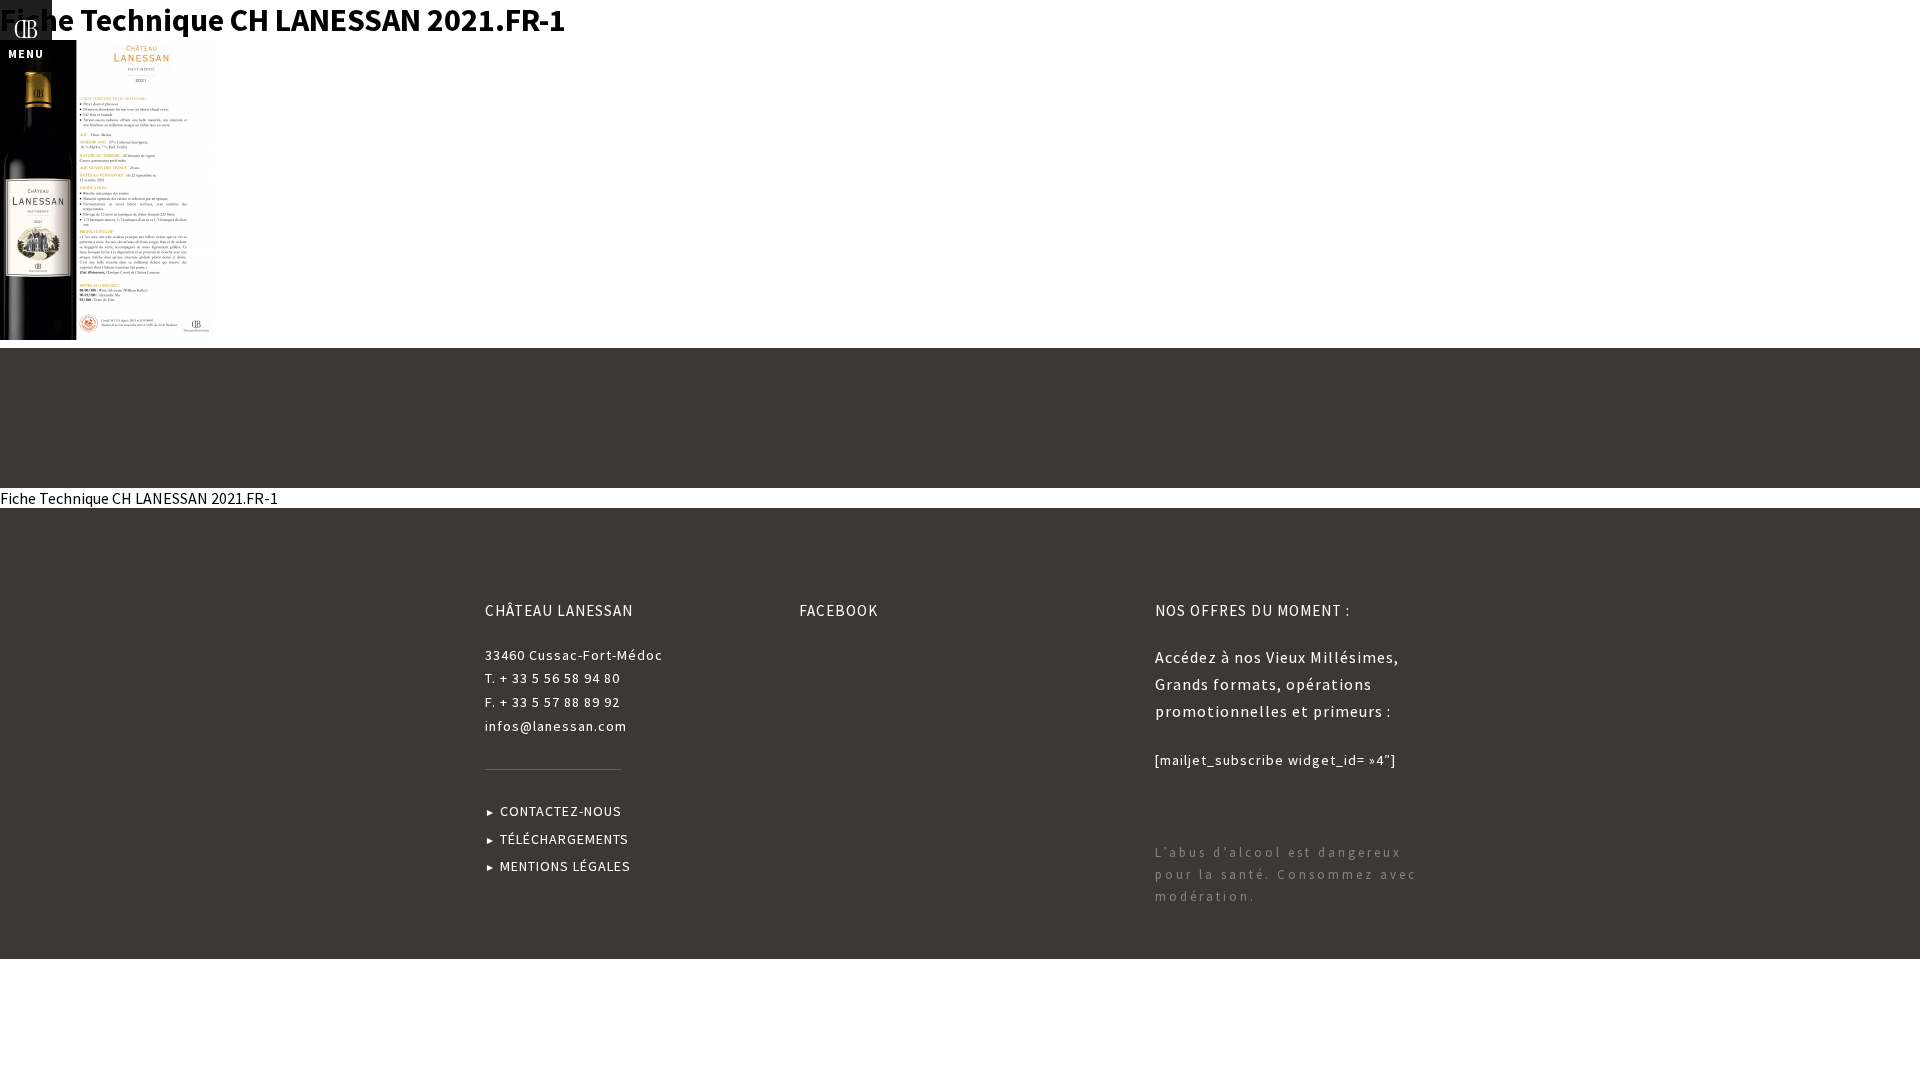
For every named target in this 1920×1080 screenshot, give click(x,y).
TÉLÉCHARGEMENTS (564, 839)
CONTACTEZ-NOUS (561, 811)
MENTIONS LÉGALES (565, 866)
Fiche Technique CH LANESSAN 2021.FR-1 (139, 498)
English (1867, 38)
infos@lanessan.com (556, 726)
